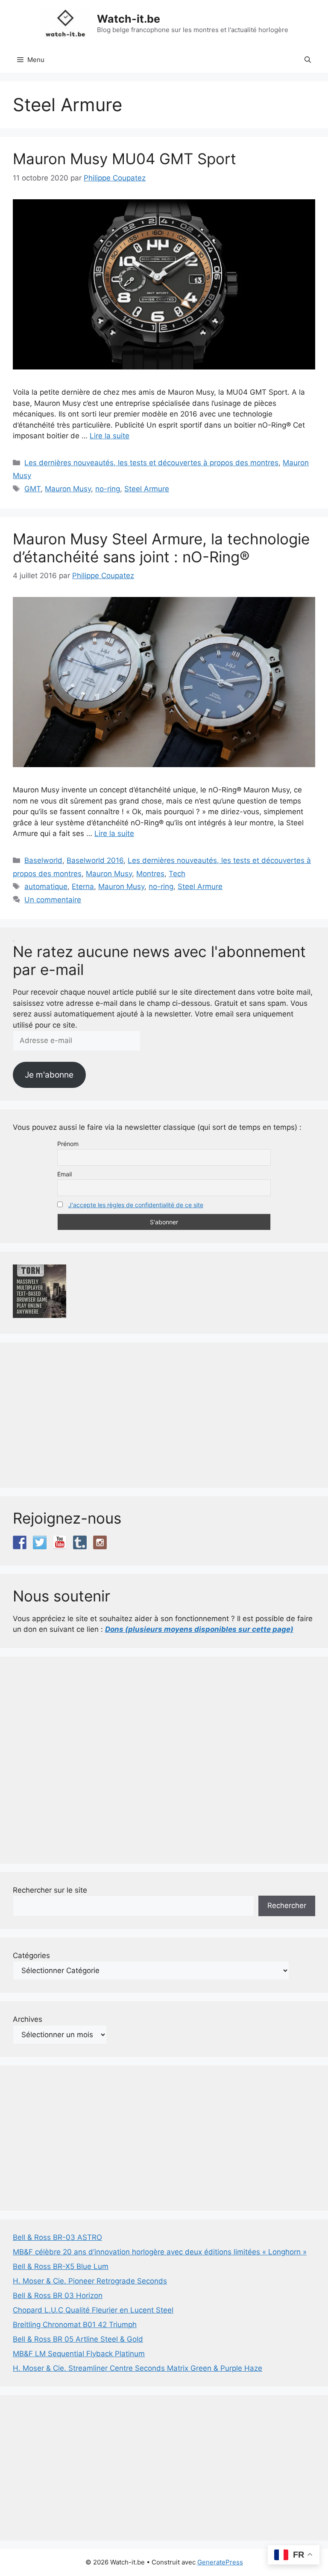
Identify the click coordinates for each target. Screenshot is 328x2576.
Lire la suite (110, 436)
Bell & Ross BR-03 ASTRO (57, 2237)
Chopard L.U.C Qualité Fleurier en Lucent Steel (93, 2310)
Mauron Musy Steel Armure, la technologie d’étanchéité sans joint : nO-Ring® (161, 548)
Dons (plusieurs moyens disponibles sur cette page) (199, 1629)
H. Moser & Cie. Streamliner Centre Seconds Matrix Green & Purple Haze (138, 2368)
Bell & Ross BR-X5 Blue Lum (61, 2266)
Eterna (83, 886)
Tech (177, 874)
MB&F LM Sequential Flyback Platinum (79, 2354)
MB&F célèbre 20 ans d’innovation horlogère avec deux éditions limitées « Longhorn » (160, 2252)
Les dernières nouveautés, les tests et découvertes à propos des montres (151, 463)
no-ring (108, 489)
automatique (46, 886)
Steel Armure (147, 489)
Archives (28, 2019)
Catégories (31, 1956)
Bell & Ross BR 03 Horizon (58, 2295)
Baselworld (43, 860)
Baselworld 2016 (95, 860)
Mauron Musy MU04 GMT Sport (124, 159)
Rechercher (287, 1905)
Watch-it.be (129, 19)
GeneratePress (220, 2562)
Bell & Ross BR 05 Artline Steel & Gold (78, 2339)
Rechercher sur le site (50, 1890)
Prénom (68, 1144)
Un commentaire (53, 900)
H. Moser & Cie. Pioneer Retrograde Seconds (90, 2281)
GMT (32, 489)
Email (64, 1174)
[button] (308, 60)
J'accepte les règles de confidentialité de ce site (136, 1205)
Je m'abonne (49, 1075)
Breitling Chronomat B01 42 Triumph (75, 2325)
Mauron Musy (68, 489)
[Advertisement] (164, 1415)
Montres (150, 874)
